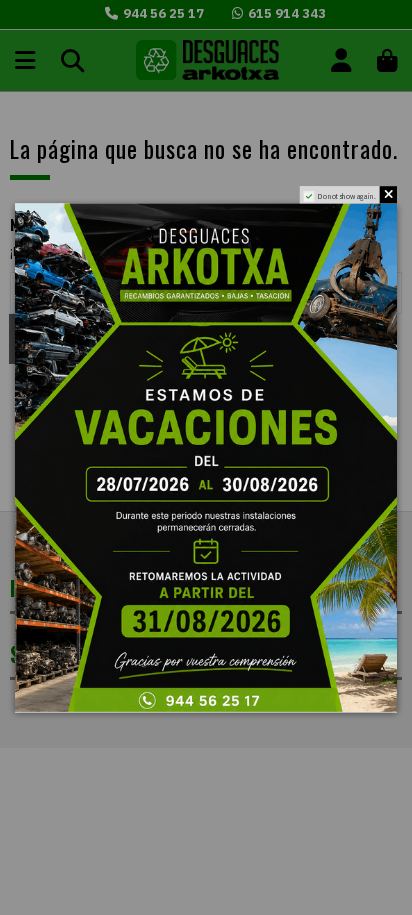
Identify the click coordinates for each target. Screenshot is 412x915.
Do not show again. (347, 195)
